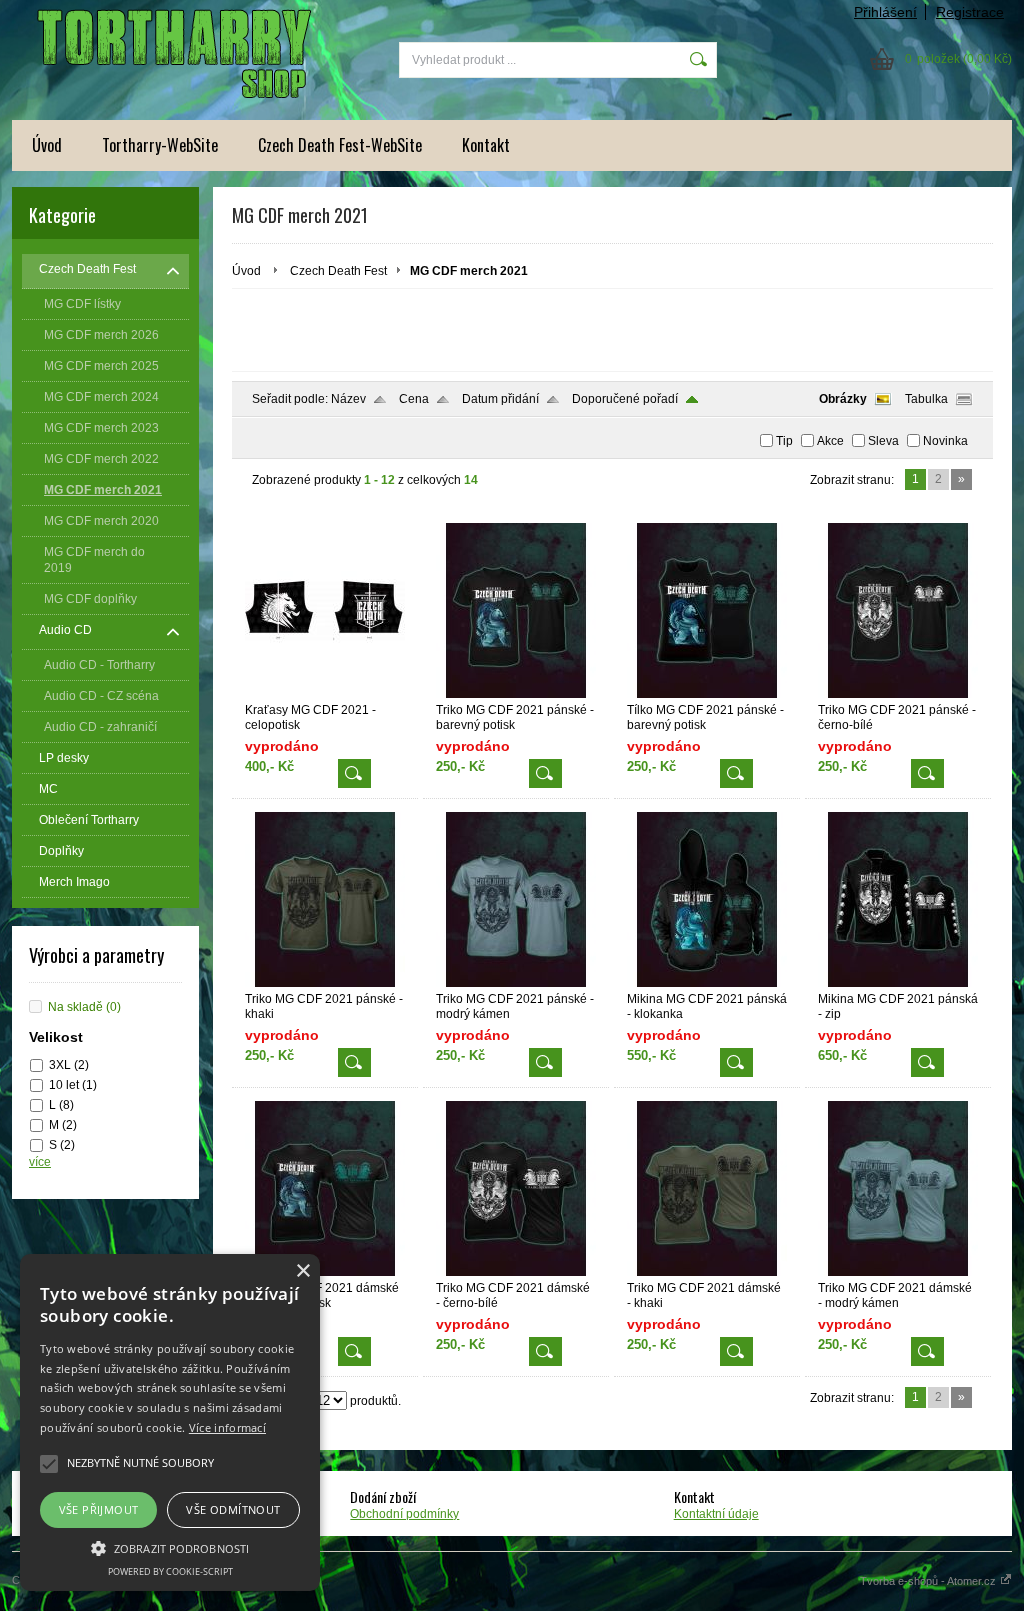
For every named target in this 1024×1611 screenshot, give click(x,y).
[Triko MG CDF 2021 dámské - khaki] (707, 1272)
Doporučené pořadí (625, 399)
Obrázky (843, 399)
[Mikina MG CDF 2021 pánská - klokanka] (707, 983)
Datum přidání (500, 399)
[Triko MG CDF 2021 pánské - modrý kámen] (516, 983)
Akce (830, 441)
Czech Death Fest (338, 271)
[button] (170, 1547)
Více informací (227, 1427)
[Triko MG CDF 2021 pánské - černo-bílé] (898, 694)
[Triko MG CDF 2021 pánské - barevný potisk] (516, 694)
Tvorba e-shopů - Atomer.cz (929, 1581)
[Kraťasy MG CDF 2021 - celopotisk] (325, 694)
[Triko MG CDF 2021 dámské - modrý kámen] (898, 1272)
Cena (414, 399)
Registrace (970, 12)
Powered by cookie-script (170, 1571)
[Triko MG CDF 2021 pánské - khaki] (325, 983)
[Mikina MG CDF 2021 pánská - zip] (898, 983)
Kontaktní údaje (716, 1514)
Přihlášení (885, 12)
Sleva (883, 441)
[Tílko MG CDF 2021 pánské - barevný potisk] (707, 694)
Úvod (47, 145)
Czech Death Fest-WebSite (340, 145)
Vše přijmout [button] (99, 1509)
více (40, 1162)
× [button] (302, 1271)
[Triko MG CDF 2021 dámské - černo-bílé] (516, 1272)
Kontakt (486, 145)
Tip (784, 441)
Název (348, 399)
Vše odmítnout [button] (233, 1509)
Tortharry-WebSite (160, 145)
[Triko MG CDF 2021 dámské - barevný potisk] (325, 1272)
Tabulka (926, 399)
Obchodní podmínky (404, 1514)
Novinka (945, 441)
